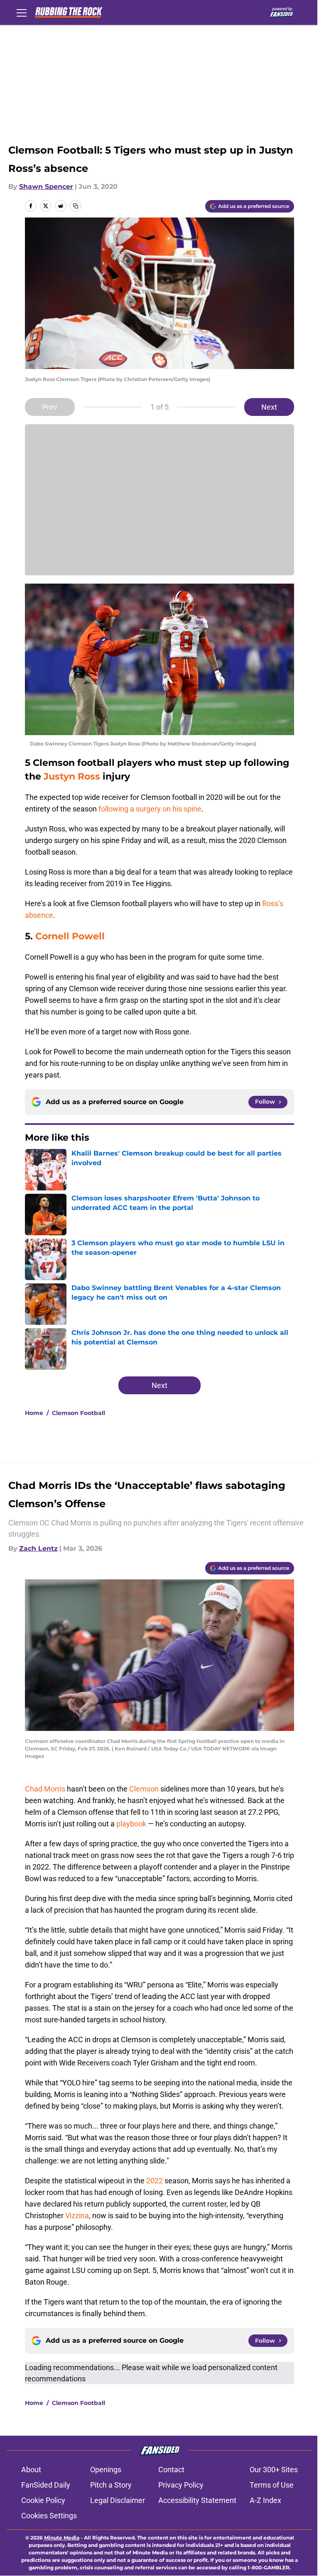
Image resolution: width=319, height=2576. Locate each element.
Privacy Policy (181, 2485)
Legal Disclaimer (118, 2500)
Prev (50, 407)
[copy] (76, 206)
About (31, 2470)
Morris (55, 1789)
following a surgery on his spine (150, 809)
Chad (34, 1789)
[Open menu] (22, 12)
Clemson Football (79, 1413)
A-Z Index (265, 2500)
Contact (171, 2470)
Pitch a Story (111, 2485)
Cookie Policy (43, 2500)
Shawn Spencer (46, 187)
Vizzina (77, 2216)
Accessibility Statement (197, 2500)
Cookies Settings (49, 2516)
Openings (106, 2470)
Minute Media (62, 2538)
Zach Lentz (38, 1548)
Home (34, 1413)
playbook (131, 1824)
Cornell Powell (70, 936)
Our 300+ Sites (274, 2470)
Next (269, 407)
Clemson (144, 1789)
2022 (155, 2181)
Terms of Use (272, 2485)
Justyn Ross (72, 776)
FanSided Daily (46, 2485)
